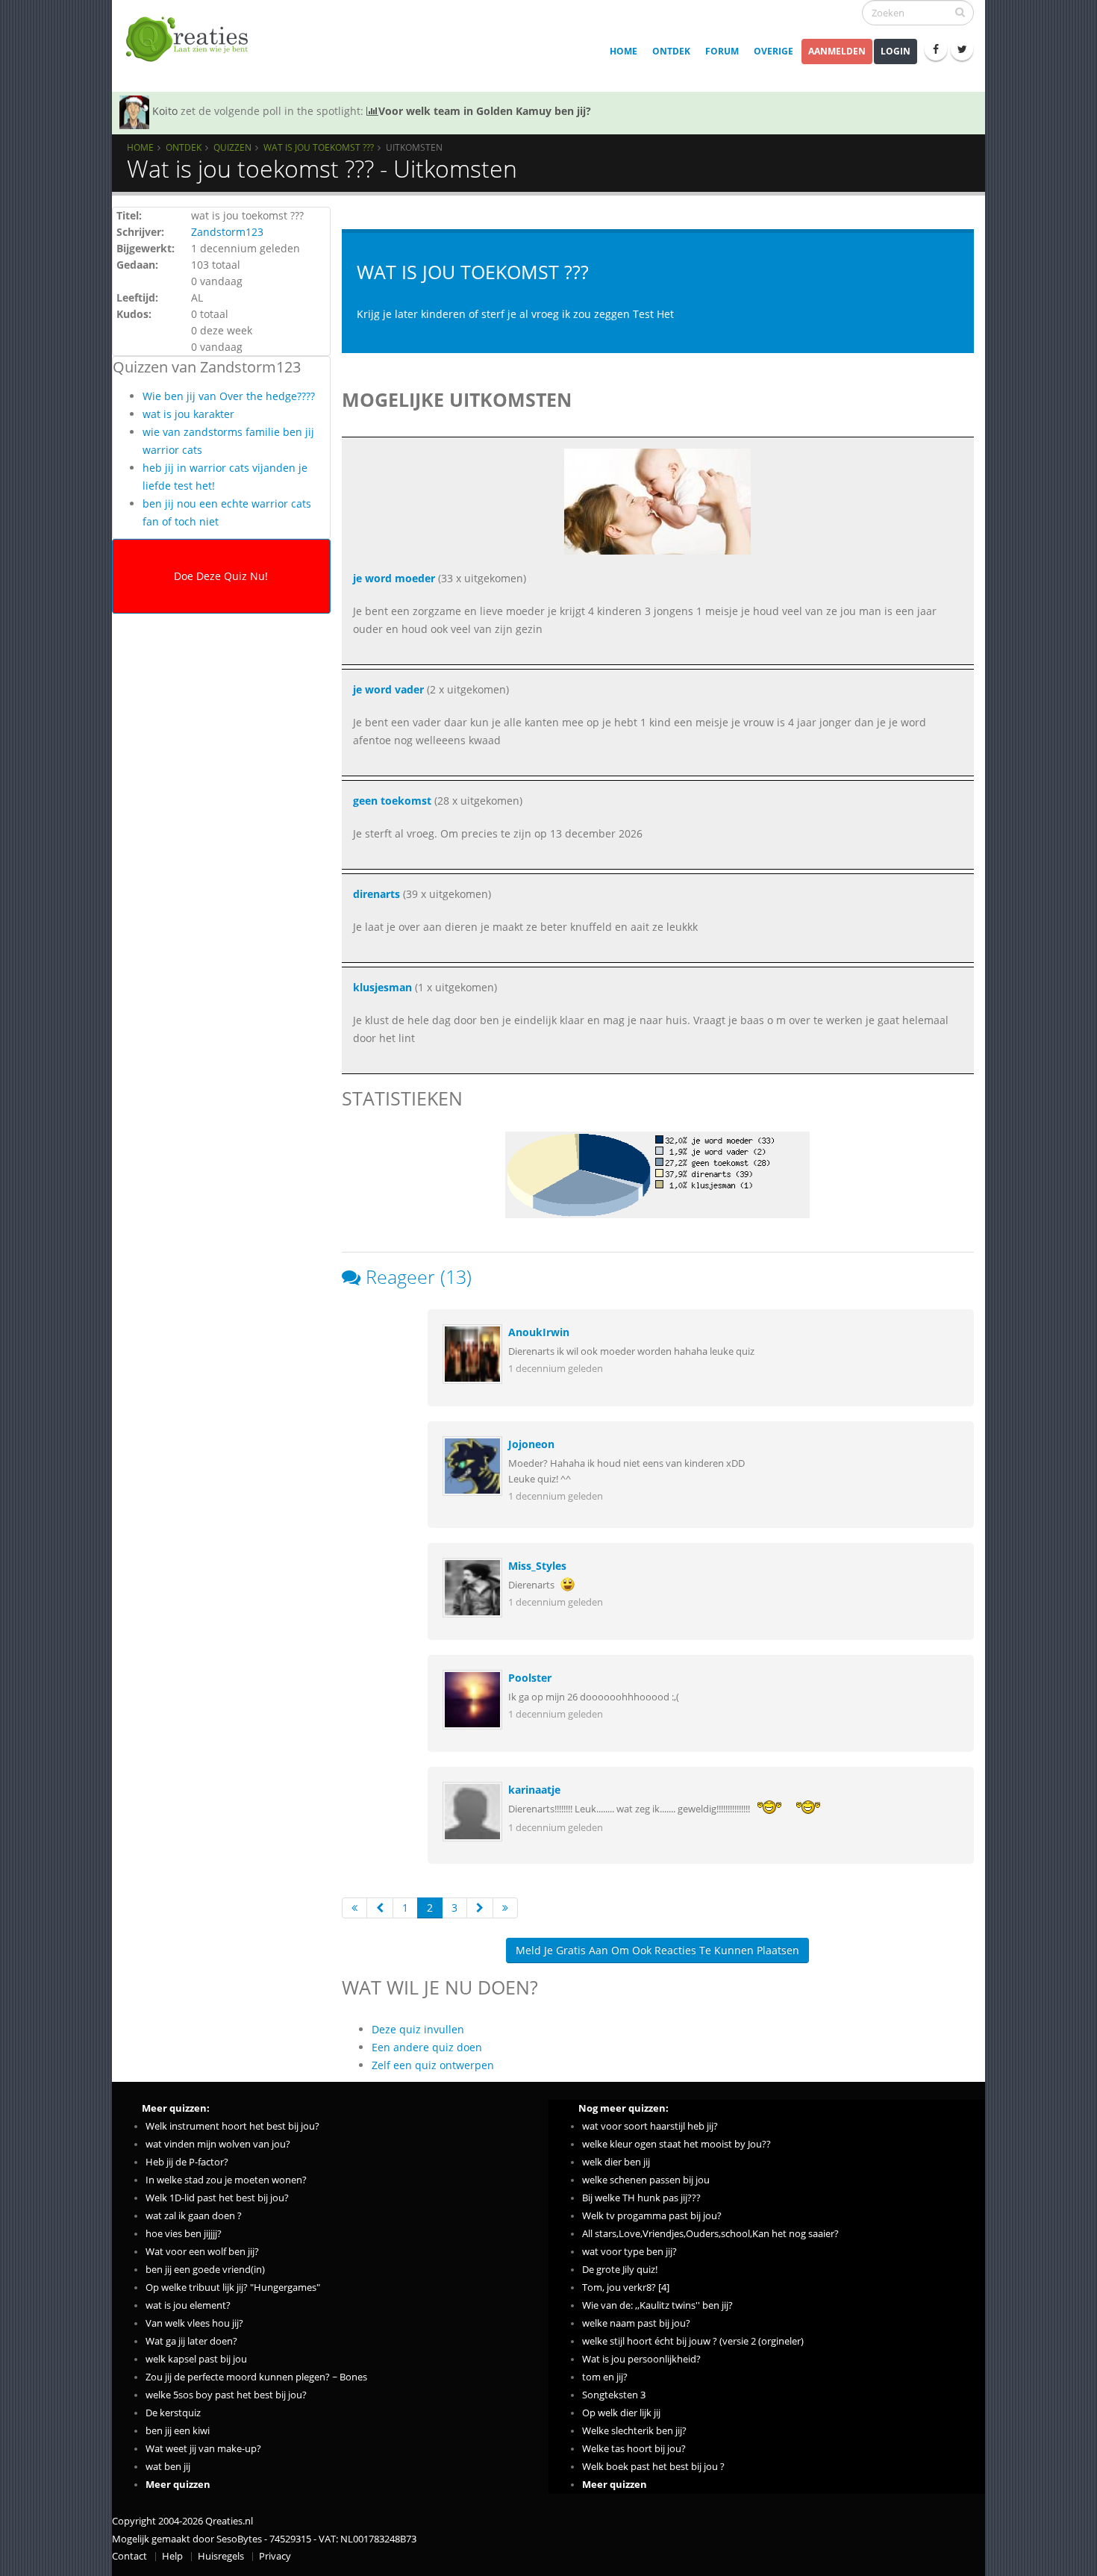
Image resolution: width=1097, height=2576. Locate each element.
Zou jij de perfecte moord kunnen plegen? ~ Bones (256, 2377)
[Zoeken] (960, 12)
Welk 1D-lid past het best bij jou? (217, 2198)
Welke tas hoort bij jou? (634, 2449)
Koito (165, 111)
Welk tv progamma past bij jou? (652, 2216)
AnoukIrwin (539, 1332)
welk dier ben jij (616, 2162)
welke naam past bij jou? (636, 2323)
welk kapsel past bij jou (196, 2359)
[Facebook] (936, 49)
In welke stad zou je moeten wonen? (226, 2180)
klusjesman (382, 987)
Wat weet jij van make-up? (203, 2449)
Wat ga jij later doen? (191, 2341)
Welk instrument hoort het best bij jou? (232, 2126)
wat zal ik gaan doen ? (194, 2216)
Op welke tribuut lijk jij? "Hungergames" (233, 2287)
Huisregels (221, 2556)
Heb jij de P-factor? (187, 2162)
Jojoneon (531, 1444)
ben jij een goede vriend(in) (205, 2270)
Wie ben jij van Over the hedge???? (229, 396)
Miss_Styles (537, 1566)
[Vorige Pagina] (380, 1908)
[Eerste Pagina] (354, 1908)
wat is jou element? (188, 2305)
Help (172, 2556)
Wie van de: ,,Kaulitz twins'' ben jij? (657, 2305)
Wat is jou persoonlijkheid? (641, 2359)
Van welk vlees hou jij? (194, 2323)
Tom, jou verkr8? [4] (626, 2287)
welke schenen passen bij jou (646, 2180)
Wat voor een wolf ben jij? (202, 2252)
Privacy (275, 2556)
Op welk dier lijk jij (621, 2413)
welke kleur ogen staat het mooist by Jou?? (676, 2144)
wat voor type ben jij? (629, 2252)
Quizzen (232, 147)
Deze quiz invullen (418, 2029)
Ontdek (671, 51)
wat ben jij (168, 2467)
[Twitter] (962, 49)
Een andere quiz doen (427, 2047)
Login (896, 51)
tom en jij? (605, 2377)
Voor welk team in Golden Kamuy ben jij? (485, 111)
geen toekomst (392, 801)
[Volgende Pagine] (480, 1908)
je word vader (388, 689)
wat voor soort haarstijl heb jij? (650, 2126)
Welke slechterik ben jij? (634, 2431)
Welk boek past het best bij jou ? (653, 2467)
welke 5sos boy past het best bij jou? (226, 2395)
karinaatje (534, 1790)
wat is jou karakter (188, 414)
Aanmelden (837, 51)
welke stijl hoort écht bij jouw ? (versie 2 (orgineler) (693, 2341)
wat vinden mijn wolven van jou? (218, 2144)
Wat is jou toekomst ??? (319, 147)
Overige (773, 51)
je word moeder (394, 578)
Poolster (530, 1678)
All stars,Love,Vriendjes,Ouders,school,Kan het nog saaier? (710, 2234)
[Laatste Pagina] (505, 1908)
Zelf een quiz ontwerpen (433, 2065)
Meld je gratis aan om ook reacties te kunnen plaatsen (657, 1950)
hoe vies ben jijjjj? (184, 2234)
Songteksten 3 (614, 2395)
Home (623, 51)
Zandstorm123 (227, 232)
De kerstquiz (173, 2413)
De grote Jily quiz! (620, 2270)
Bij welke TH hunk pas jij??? (641, 2198)
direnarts (376, 894)
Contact (129, 2556)
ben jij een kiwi (178, 2431)
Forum (722, 51)
